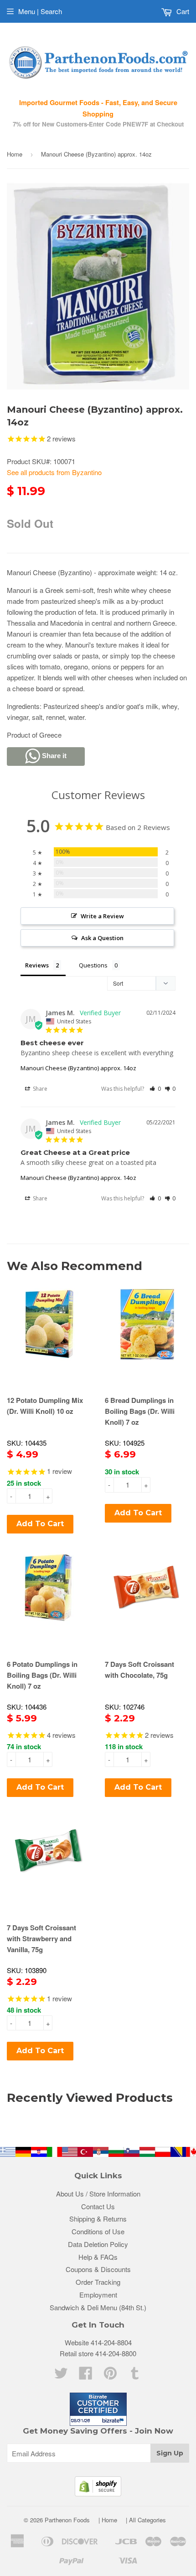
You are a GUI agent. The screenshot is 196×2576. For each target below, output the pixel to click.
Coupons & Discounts (98, 2269)
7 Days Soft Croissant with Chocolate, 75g (139, 1670)
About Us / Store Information (98, 2194)
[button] (155, 1089)
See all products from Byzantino (54, 472)
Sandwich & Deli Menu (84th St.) (98, 2307)
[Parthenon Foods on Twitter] (61, 2376)
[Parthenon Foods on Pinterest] (110, 2376)
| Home (108, 2520)
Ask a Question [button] (102, 938)
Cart (182, 11)
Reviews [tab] (37, 965)
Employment (98, 2295)
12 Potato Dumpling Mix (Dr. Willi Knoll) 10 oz (45, 1406)
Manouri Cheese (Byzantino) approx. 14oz (78, 1068)
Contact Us (98, 2206)
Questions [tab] (93, 965)
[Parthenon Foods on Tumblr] (135, 2376)
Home (15, 154)
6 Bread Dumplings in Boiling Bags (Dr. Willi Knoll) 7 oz (140, 1411)
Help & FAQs (98, 2257)
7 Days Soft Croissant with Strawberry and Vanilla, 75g (41, 1938)
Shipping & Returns (98, 2219)
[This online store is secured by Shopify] (98, 2493)
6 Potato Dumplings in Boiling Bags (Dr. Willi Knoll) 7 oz (42, 1675)
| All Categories (146, 2520)
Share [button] (39, 1089)
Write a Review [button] (102, 916)
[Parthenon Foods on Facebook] (86, 2376)
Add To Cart (40, 1524)
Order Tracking (98, 2282)
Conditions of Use (98, 2231)
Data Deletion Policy (98, 2244)
